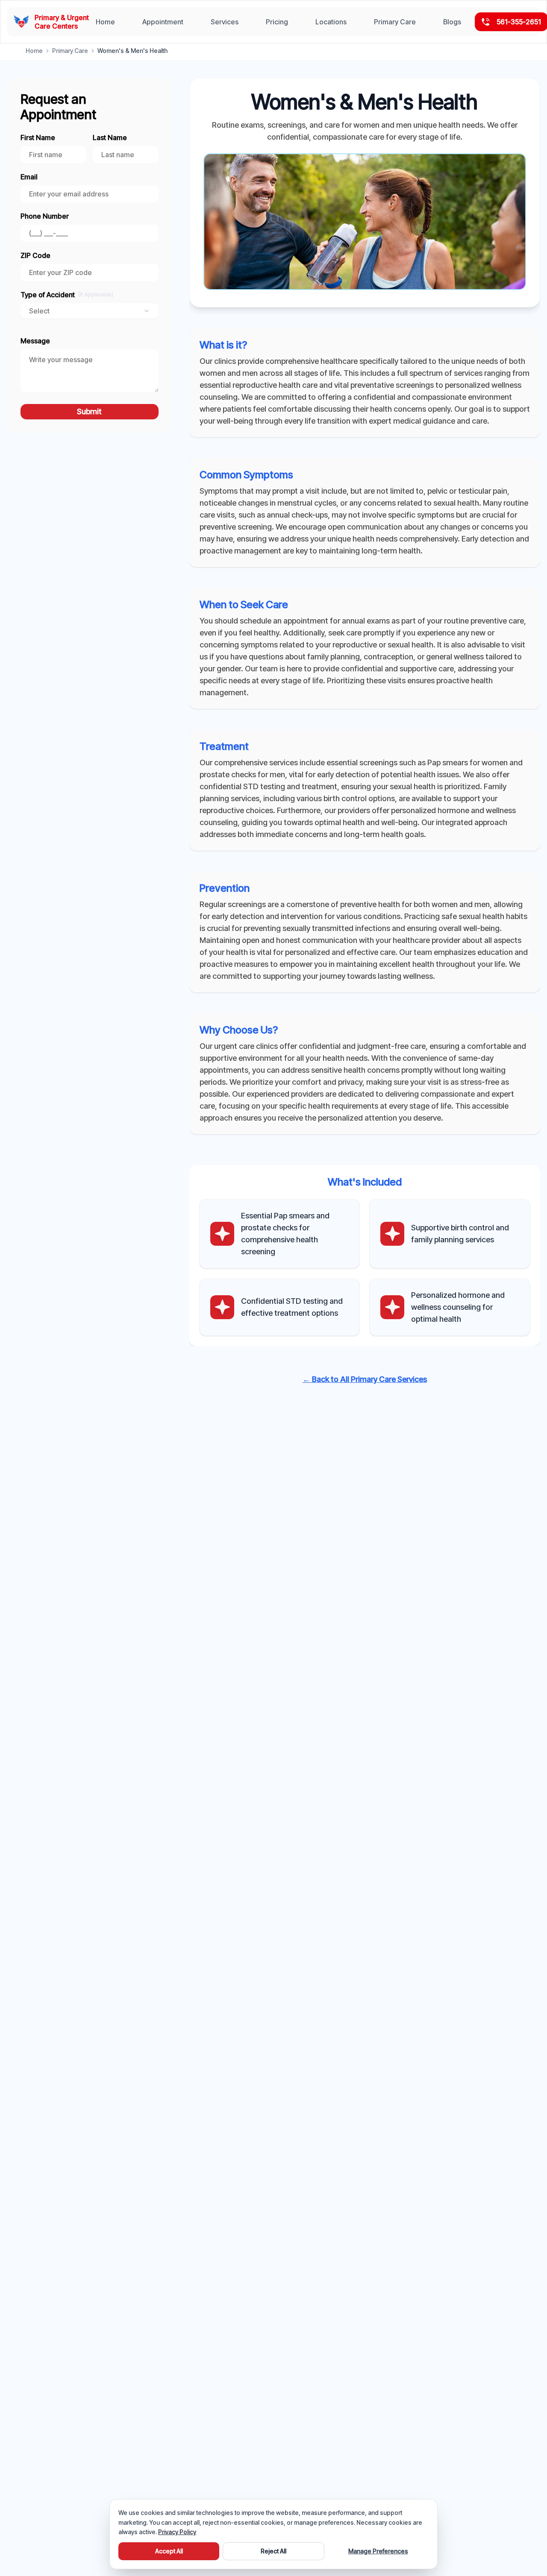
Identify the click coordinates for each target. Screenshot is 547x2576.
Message (35, 341)
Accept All (169, 2551)
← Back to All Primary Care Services (365, 1379)
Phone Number (45, 216)
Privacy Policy (177, 2532)
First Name (38, 138)
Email (29, 177)
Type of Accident (67, 295)
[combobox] (90, 311)
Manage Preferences (378, 2551)
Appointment (163, 22)
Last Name (110, 138)
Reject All (273, 2551)
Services (225, 22)
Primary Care (395, 22)
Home (105, 22)
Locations (331, 22)
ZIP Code (35, 255)
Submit (89, 411)
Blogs (452, 22)
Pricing (277, 22)
